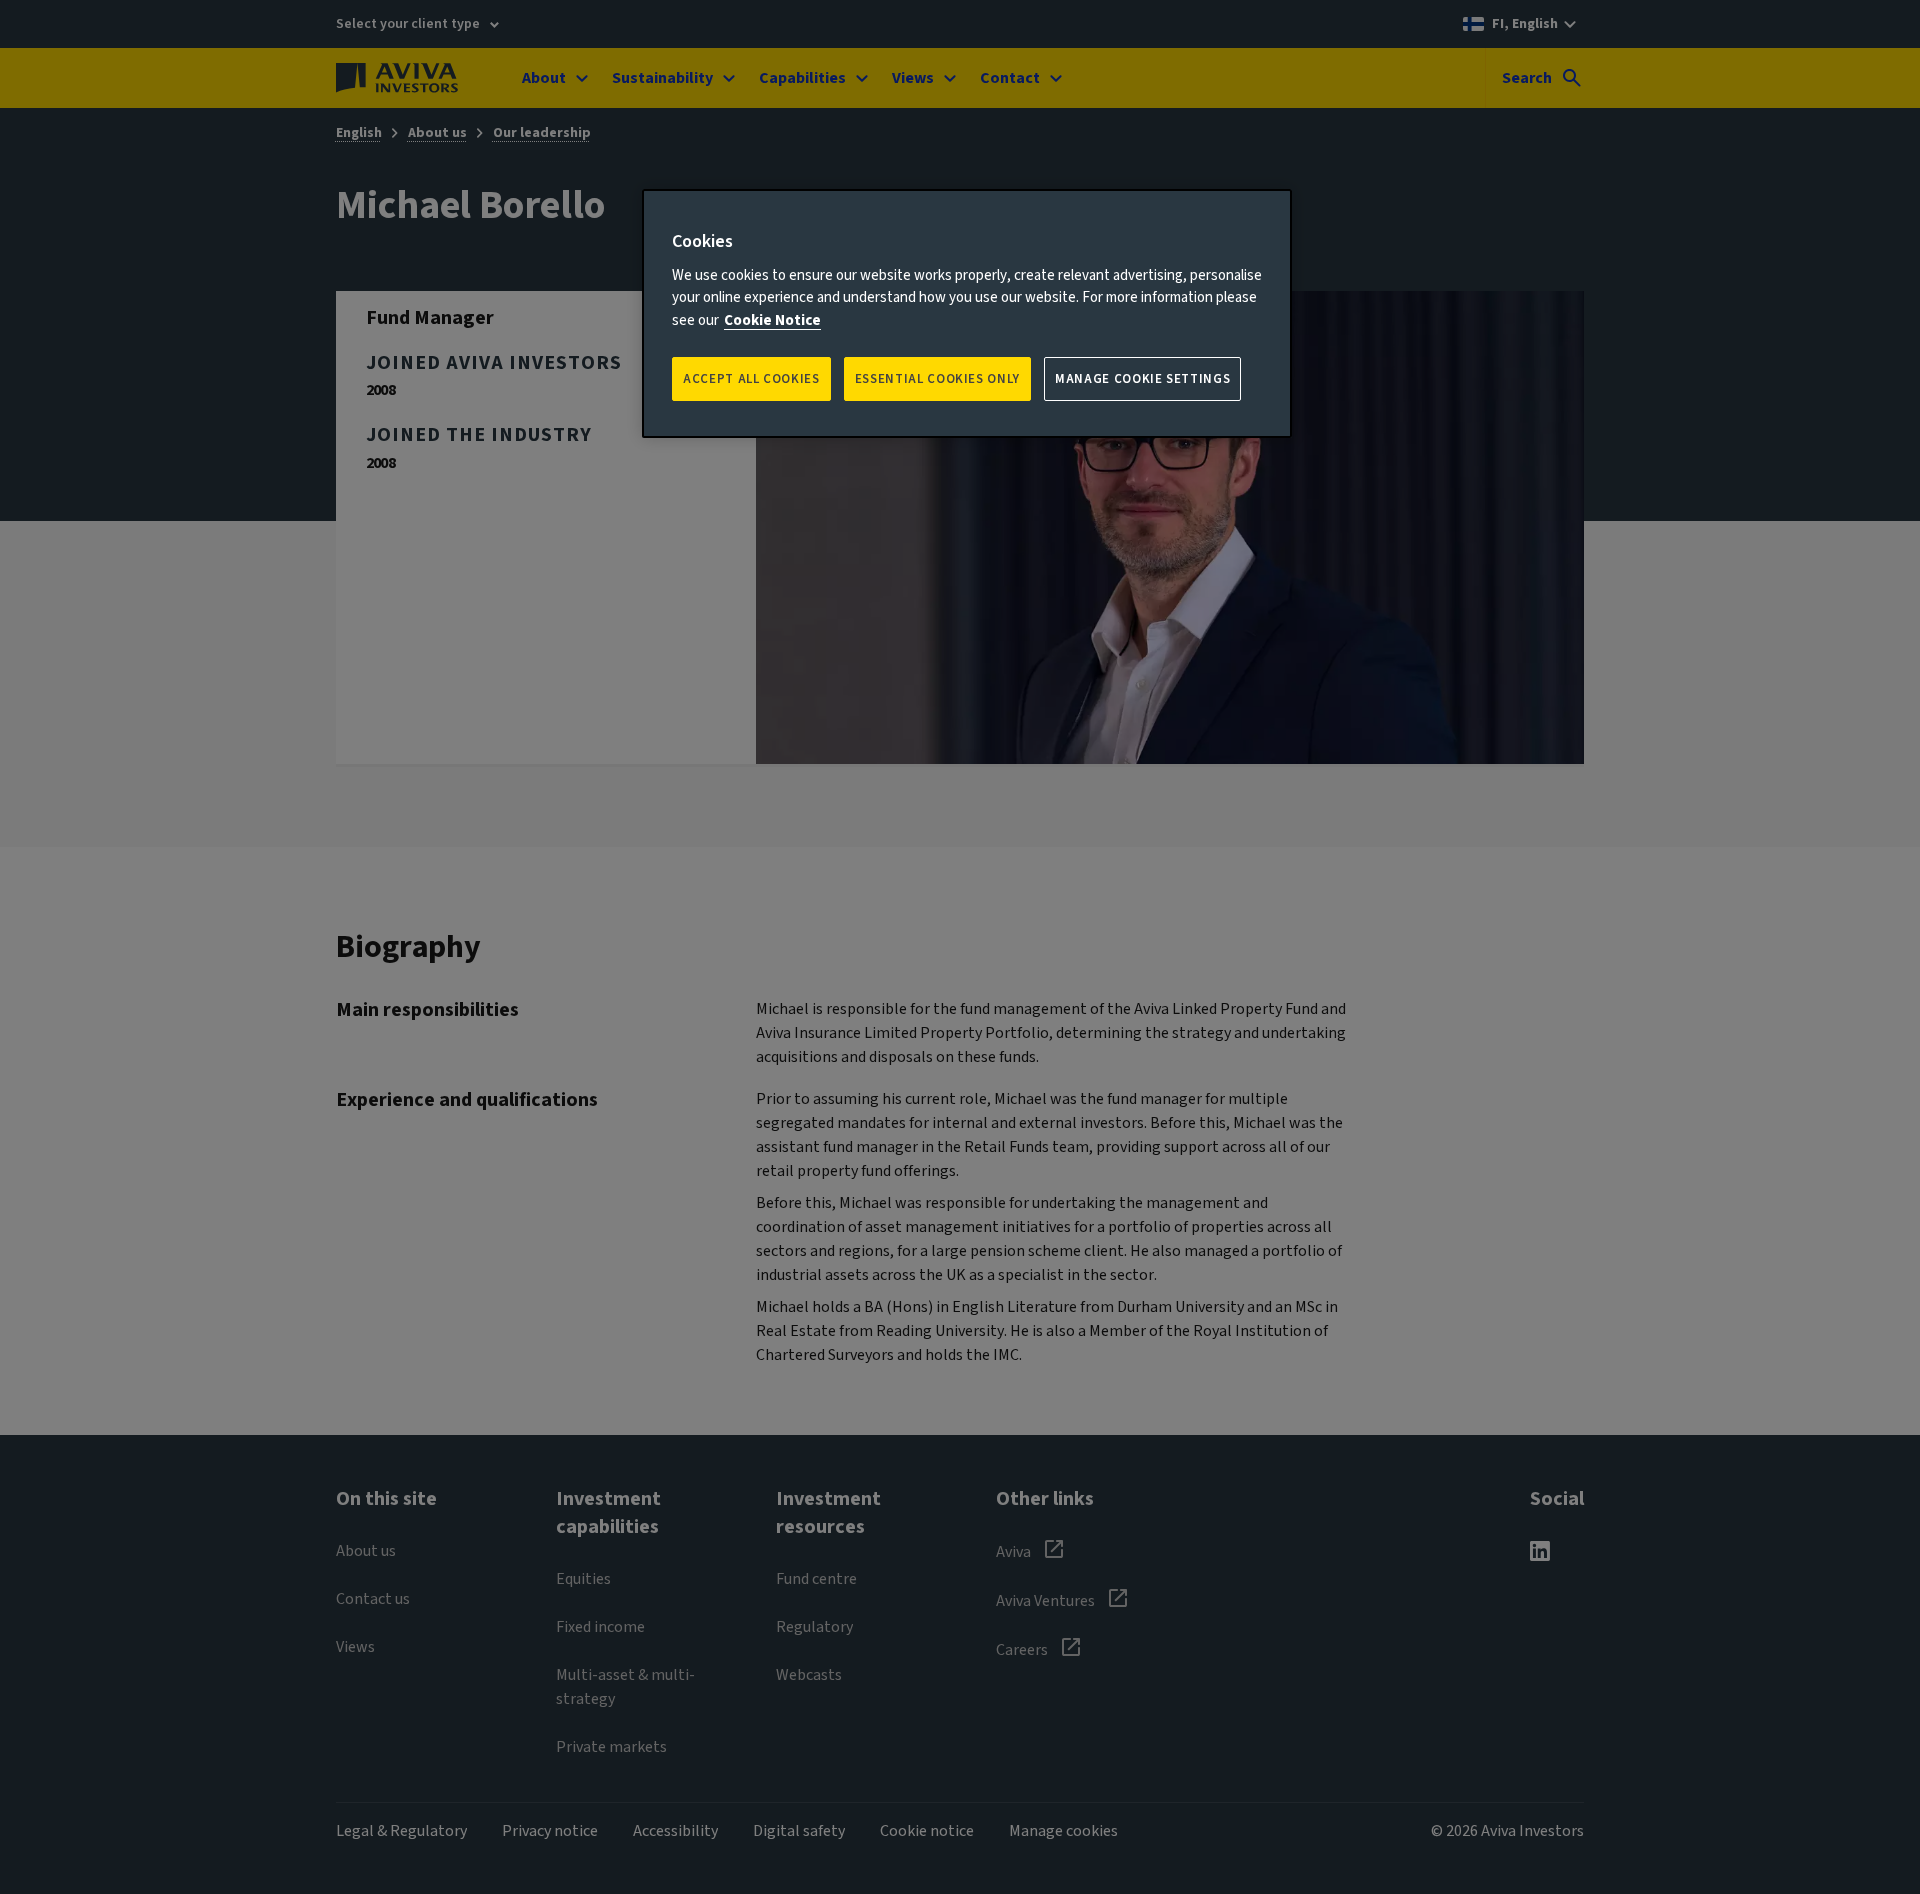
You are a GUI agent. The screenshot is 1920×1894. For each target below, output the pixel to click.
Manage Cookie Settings (1142, 379)
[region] (967, 313)
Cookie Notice (772, 320)
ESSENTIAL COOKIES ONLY (937, 379)
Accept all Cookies (751, 379)
